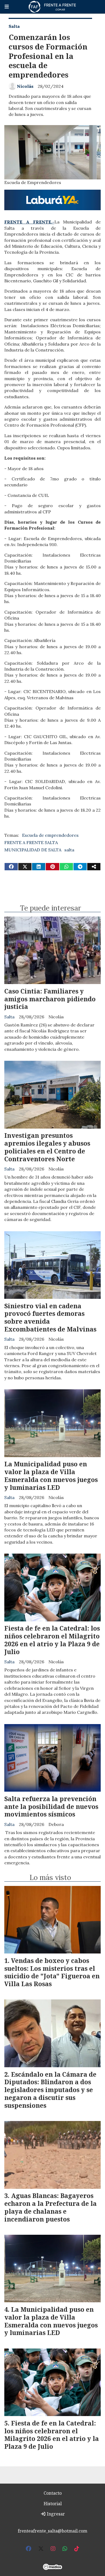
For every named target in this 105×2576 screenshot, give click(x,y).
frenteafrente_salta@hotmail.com (52, 2531)
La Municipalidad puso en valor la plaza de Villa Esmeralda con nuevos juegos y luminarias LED (51, 1476)
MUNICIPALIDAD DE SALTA (33, 850)
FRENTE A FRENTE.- (29, 222)
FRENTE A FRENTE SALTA (31, 842)
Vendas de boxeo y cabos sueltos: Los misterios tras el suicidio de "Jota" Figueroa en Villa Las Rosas (52, 1972)
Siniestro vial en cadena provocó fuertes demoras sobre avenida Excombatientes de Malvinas (50, 1317)
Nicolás (25, 86)
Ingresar (55, 2514)
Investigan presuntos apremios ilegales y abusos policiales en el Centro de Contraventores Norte (47, 1147)
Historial (53, 2504)
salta (69, 850)
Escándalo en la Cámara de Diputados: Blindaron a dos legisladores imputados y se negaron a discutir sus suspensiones (50, 2090)
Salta (14, 26)
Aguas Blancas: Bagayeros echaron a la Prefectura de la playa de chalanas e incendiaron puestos (50, 2207)
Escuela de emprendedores (50, 835)
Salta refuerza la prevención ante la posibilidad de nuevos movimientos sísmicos (51, 1806)
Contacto (53, 2493)
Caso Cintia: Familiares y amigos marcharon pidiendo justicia (50, 999)
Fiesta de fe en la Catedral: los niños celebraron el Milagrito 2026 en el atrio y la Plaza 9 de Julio (52, 1640)
